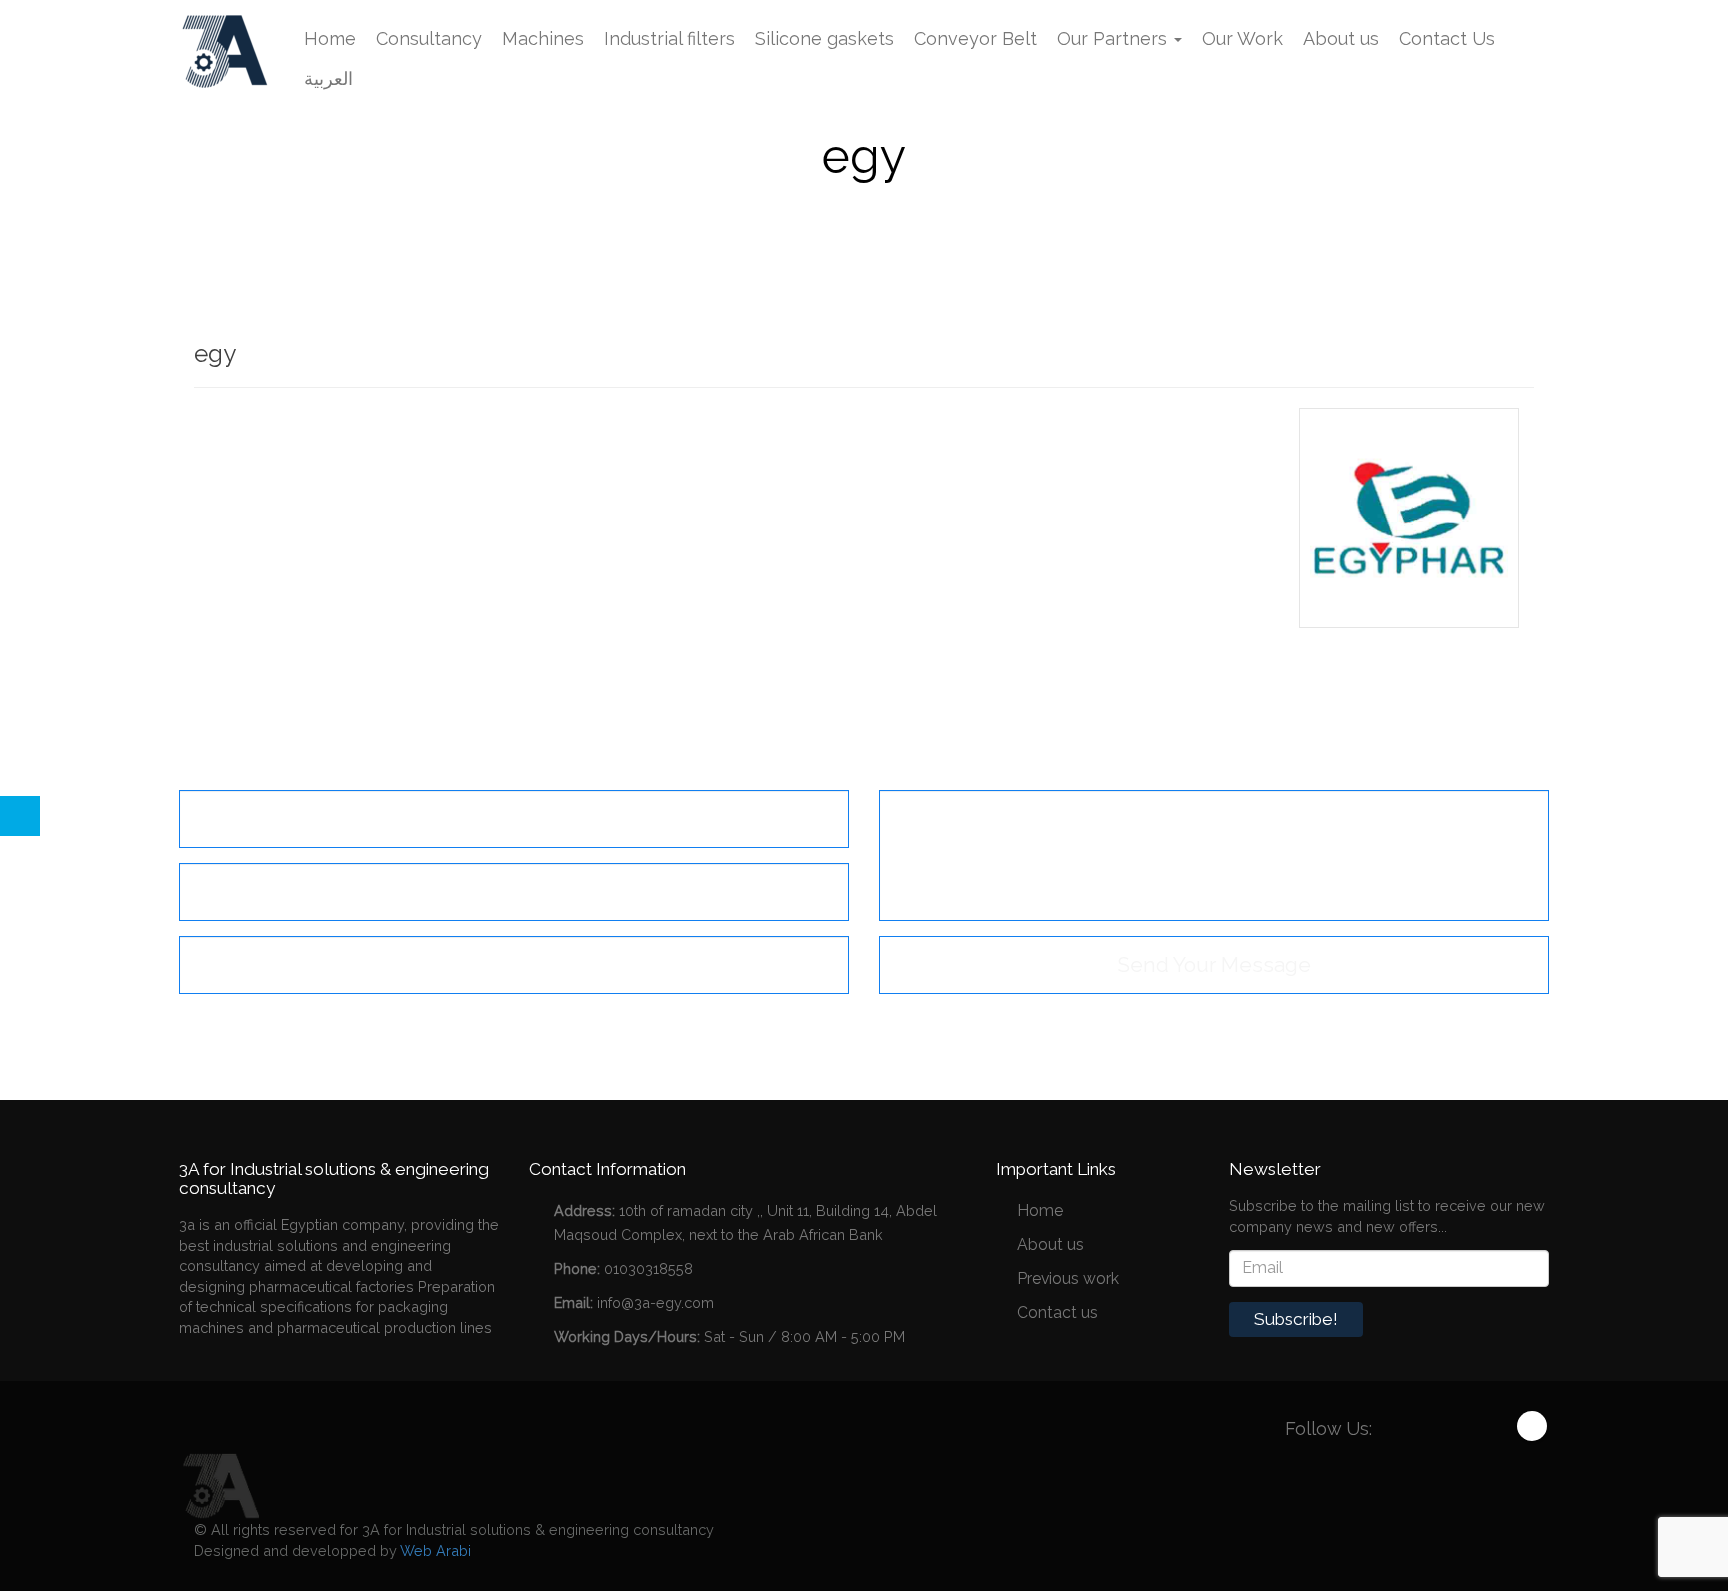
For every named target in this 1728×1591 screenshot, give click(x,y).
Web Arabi (435, 1550)
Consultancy (429, 38)
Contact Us (1447, 38)
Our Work (1242, 38)
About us (1341, 38)
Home (330, 38)
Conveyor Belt (975, 38)
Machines (543, 38)
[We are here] (219, 1484)
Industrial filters (669, 38)
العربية (328, 78)
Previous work (1068, 1278)
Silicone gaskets (824, 38)
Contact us (1057, 1312)
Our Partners (1114, 38)
